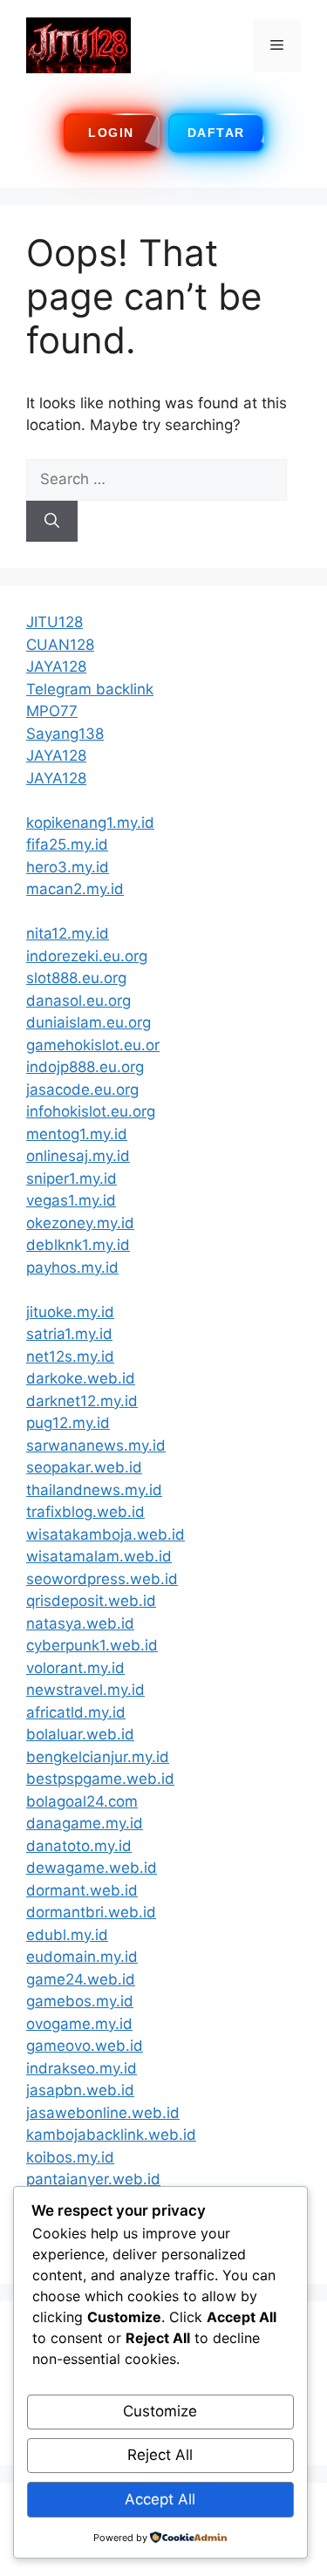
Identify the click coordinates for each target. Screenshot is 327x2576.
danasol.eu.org (78, 1001)
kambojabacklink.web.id (111, 2135)
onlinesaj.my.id (78, 1156)
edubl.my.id (67, 1935)
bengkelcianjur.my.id (98, 1757)
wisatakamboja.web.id (106, 1534)
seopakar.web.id (84, 1467)
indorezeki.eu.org (87, 956)
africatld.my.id (76, 1712)
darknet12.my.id (82, 1401)
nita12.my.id (68, 933)
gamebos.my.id (80, 2001)
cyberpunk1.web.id (92, 1645)
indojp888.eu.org (85, 1067)
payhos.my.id (72, 1268)
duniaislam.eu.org (89, 1022)
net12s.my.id (70, 1356)
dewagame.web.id (92, 1868)
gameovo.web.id (85, 2046)
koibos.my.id (70, 2157)
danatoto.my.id (79, 1846)
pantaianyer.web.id (93, 2179)
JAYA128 (56, 666)
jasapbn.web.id (80, 2090)
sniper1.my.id (72, 1179)
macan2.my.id (75, 889)
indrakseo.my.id (82, 2068)
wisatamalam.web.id (99, 1556)
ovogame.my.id (79, 2024)
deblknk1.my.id (78, 1245)
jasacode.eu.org (82, 1090)
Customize (160, 2411)
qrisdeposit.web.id (91, 1601)
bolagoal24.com (82, 1801)
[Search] (52, 522)
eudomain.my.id (82, 1957)
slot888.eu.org (76, 978)
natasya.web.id (80, 1623)
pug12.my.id (68, 1423)
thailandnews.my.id (94, 1490)
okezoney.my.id (80, 1223)
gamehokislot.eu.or (93, 1045)
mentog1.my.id (77, 1134)
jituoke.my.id (70, 1312)
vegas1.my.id (71, 1200)
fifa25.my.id (67, 844)
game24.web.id (81, 1979)
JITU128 (54, 622)
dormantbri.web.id (91, 1912)
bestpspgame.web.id (100, 1779)
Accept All (160, 2499)
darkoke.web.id (81, 1378)
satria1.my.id (69, 1334)
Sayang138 (65, 734)
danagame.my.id (85, 1823)
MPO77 (52, 711)
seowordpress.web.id (102, 1579)
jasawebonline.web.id (103, 2113)
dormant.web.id (82, 1890)
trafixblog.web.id (85, 1512)
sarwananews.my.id (96, 1445)
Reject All (160, 2455)
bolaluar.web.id (80, 1734)
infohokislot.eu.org (91, 1111)
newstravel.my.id (85, 1690)
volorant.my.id (75, 1668)
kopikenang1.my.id (90, 823)
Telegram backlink (90, 689)
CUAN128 (60, 645)
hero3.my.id (68, 867)
